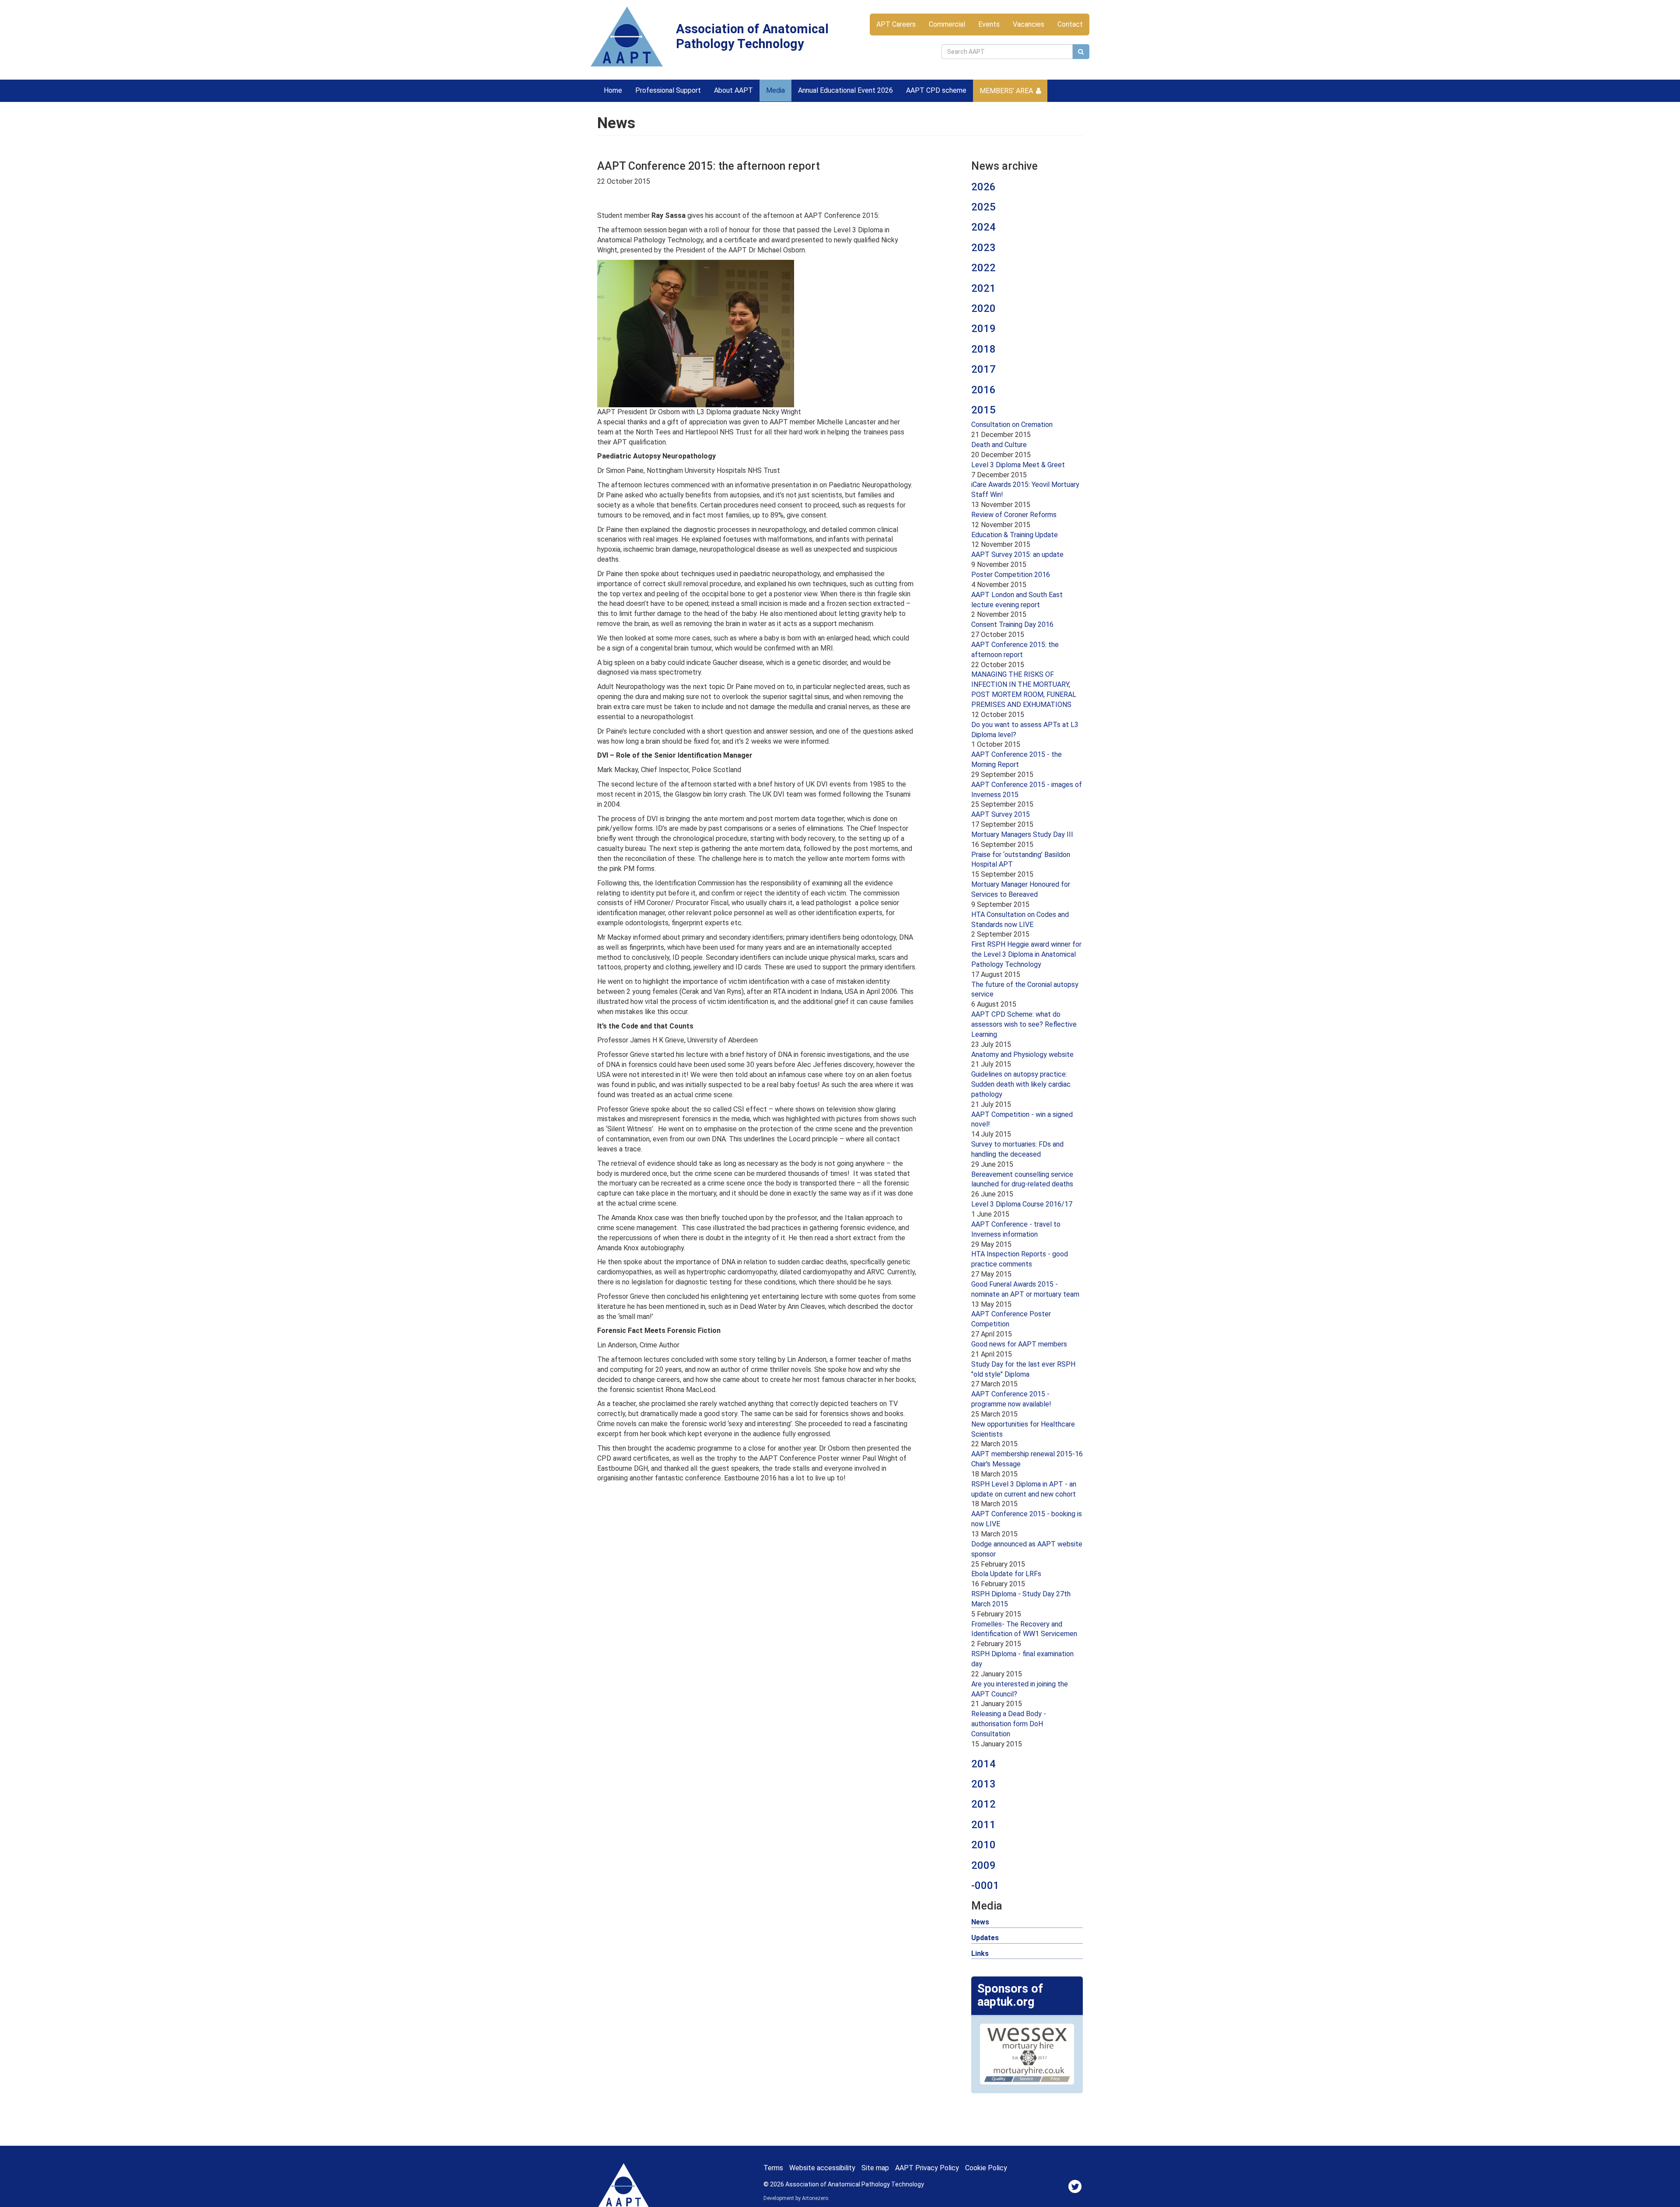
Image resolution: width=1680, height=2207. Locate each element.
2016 (983, 390)
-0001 (985, 1885)
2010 (983, 1845)
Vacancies (1029, 24)
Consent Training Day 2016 (1012, 624)
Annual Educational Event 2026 (845, 90)
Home (613, 90)
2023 (983, 248)
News (980, 1922)
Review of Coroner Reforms (1014, 515)
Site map (875, 2168)
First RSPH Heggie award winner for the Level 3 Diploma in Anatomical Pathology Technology (1026, 954)
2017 (983, 369)
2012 (983, 1804)
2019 (983, 329)
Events (989, 24)
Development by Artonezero (796, 2198)
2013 (983, 1784)
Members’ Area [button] (1006, 91)
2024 (983, 227)
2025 (983, 207)
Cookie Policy (986, 2168)
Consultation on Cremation (1012, 425)
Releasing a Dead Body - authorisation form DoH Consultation (1009, 1724)
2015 (983, 410)
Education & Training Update (1015, 535)
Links (980, 1953)
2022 (983, 268)
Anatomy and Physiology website (1022, 1055)
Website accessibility (822, 2168)
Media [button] (775, 90)
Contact (1070, 24)
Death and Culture (999, 445)
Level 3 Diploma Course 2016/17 (1022, 1204)
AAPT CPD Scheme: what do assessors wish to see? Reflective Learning (1024, 1024)
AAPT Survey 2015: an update (1017, 554)
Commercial (947, 24)
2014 (983, 1764)
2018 (983, 349)
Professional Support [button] (668, 90)
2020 (983, 308)
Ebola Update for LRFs (1006, 1574)
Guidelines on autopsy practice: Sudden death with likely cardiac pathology (1021, 1084)
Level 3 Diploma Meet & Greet (1018, 465)
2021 (983, 288)
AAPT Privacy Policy (927, 2168)
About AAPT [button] (733, 90)
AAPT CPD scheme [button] (936, 90)
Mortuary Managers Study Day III (1022, 834)
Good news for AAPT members (1019, 1344)
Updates (985, 1938)
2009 (983, 1865)
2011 (983, 1825)
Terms (773, 2168)
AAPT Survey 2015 (1001, 814)
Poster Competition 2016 (1011, 575)
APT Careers (896, 24)
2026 (983, 187)
